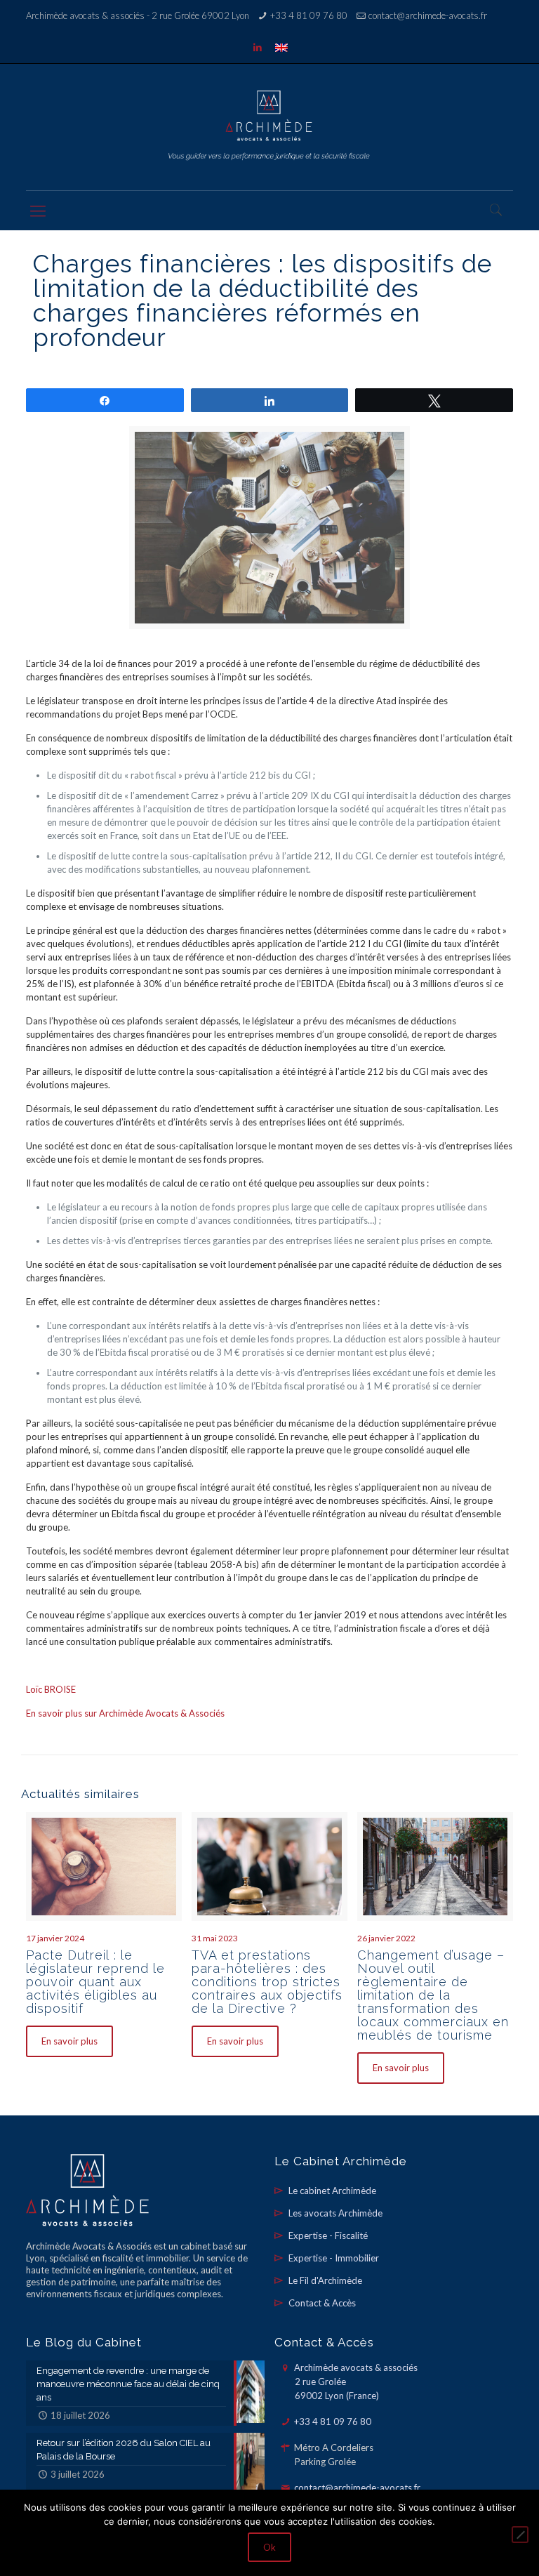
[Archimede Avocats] (269, 127)
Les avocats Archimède (335, 2213)
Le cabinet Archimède (332, 2191)
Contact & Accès (322, 2303)
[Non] (520, 2535)
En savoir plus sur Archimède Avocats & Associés (125, 1713)
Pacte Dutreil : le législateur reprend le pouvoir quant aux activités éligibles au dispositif (95, 1982)
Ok (269, 2547)
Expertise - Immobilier (334, 2258)
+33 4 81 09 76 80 (309, 15)
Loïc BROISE (51, 1689)
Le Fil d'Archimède (325, 2280)
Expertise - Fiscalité (328, 2235)
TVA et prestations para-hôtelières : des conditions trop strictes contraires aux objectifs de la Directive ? (267, 1982)
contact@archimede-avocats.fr (428, 15)
